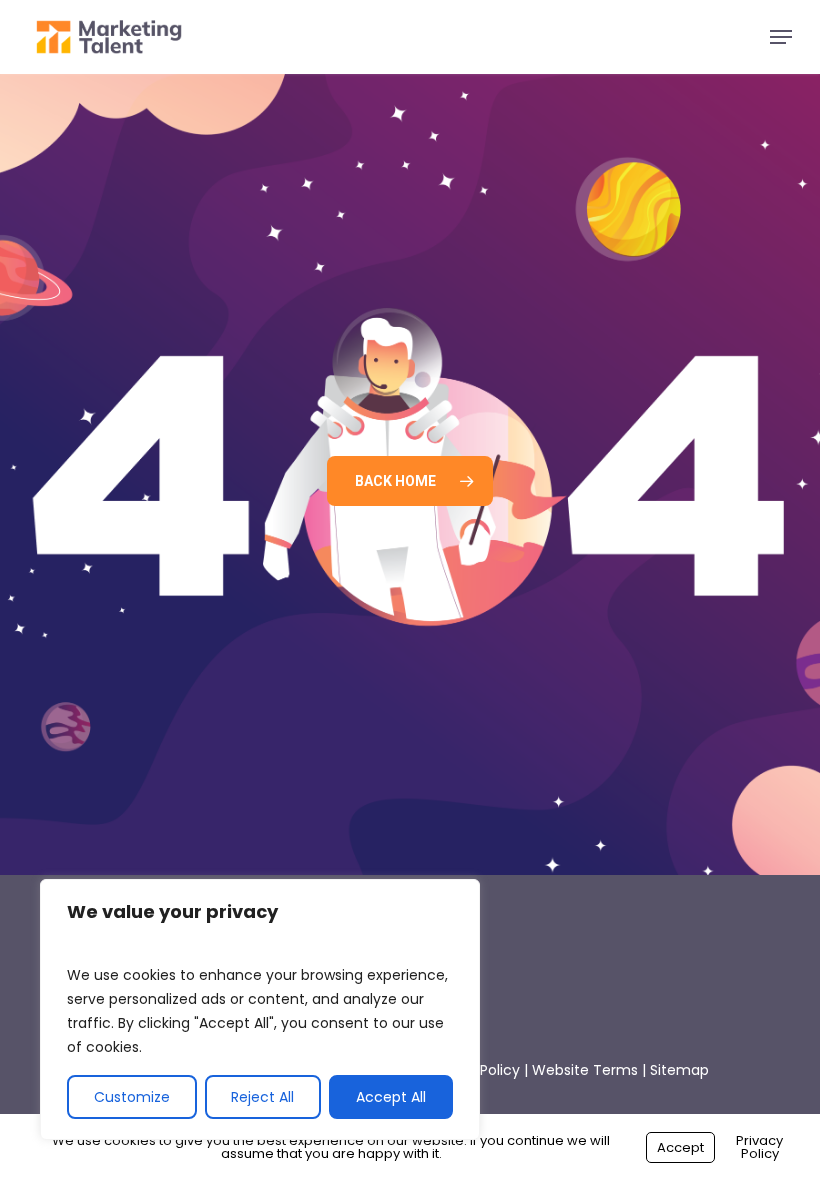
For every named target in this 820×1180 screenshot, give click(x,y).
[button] (781, 37)
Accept (680, 1147)
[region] (260, 1009)
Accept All (391, 1097)
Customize (132, 1097)
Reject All (262, 1097)
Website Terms (585, 1070)
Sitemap (679, 1070)
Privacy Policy (759, 1147)
